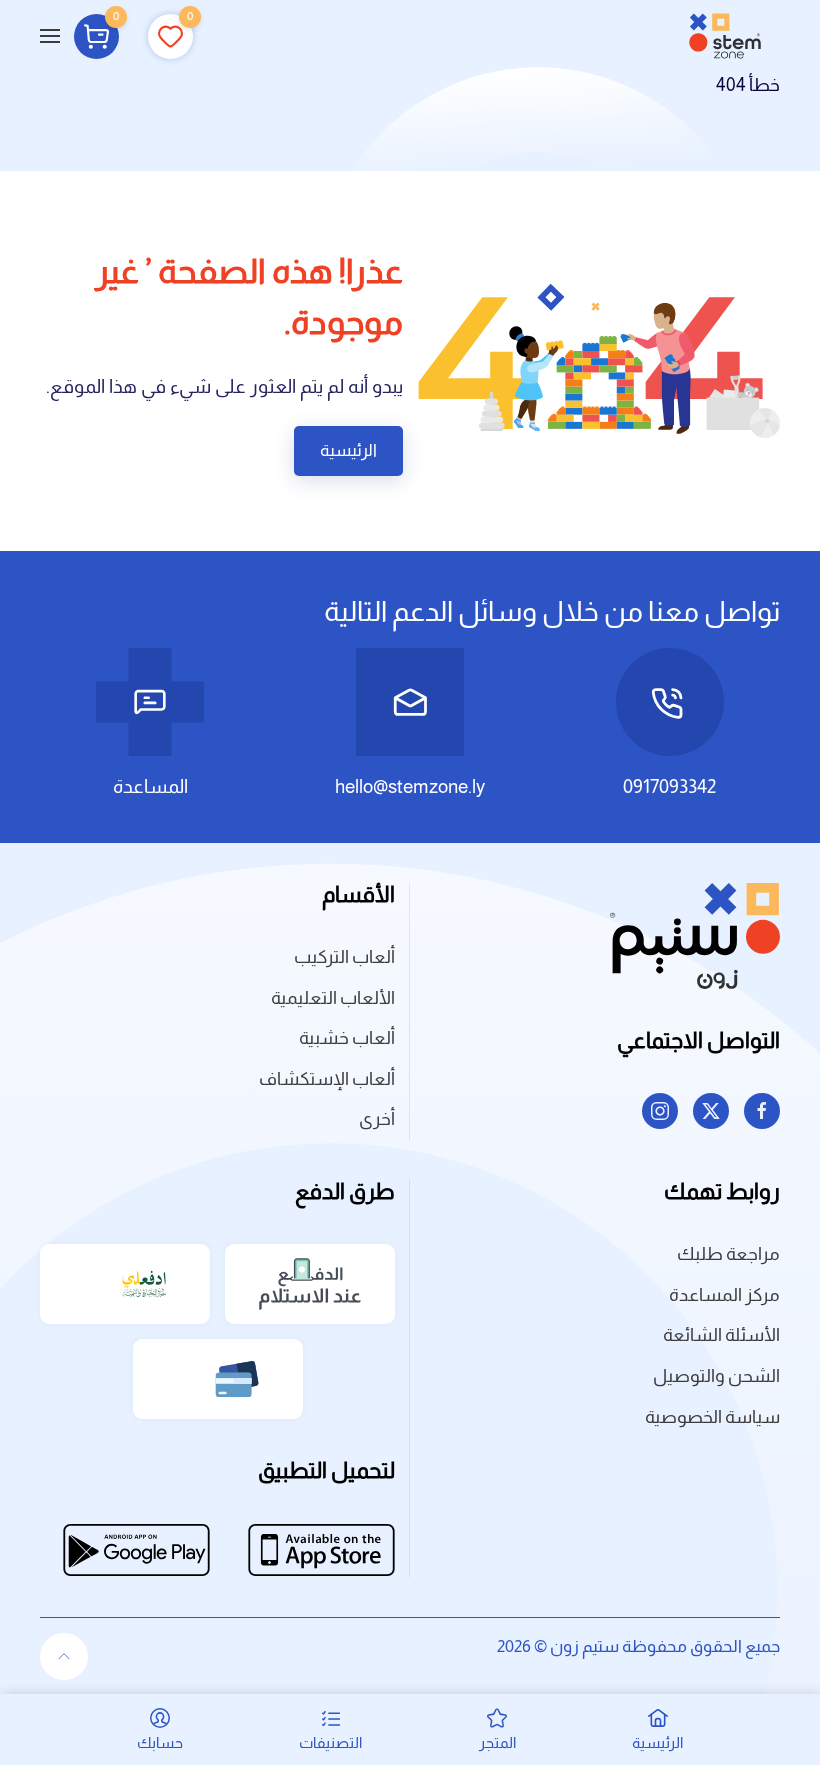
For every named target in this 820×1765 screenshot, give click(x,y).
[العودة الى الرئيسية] (725, 36)
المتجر (497, 1742)
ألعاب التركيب (344, 957)
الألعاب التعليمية (333, 998)
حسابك (160, 1742)
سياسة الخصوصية (712, 1417)
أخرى (377, 1119)
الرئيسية (348, 450)
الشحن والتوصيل (716, 1376)
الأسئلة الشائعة (721, 1335)
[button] (50, 36)
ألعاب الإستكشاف (327, 1079)
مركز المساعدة (724, 1295)
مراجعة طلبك (728, 1254)
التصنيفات (330, 1742)
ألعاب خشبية (347, 1038)
